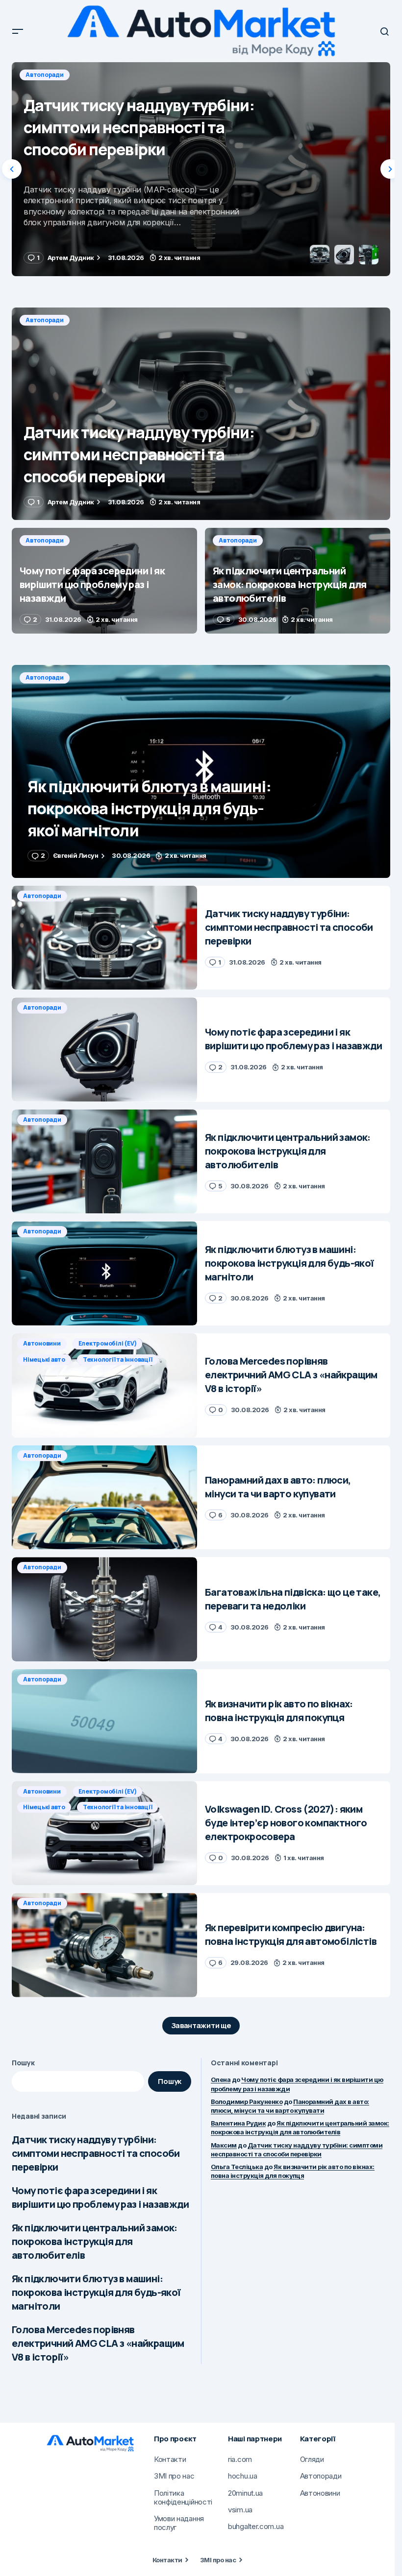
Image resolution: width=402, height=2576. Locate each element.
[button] (18, 31)
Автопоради (45, 75)
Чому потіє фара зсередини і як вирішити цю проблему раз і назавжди (100, 2197)
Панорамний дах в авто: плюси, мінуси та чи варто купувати (290, 2106)
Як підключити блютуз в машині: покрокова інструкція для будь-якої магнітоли (96, 2292)
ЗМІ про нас (218, 2560)
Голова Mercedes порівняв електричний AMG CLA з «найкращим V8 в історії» (98, 2343)
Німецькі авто (44, 1359)
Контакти (167, 2560)
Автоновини (42, 1343)
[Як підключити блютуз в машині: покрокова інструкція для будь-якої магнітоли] (201, 771)
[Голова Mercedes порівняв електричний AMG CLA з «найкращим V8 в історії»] (104, 1385)
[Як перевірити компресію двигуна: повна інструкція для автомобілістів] (104, 1945)
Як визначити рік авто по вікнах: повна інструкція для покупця (293, 2171)
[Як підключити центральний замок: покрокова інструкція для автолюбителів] (298, 581)
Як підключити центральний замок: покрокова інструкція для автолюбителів (95, 2241)
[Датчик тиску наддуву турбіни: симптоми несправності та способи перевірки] (201, 414)
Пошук (23, 2063)
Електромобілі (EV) (108, 1343)
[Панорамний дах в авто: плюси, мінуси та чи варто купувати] (104, 1498)
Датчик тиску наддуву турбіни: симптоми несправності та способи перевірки (96, 2153)
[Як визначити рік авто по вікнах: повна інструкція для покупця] (104, 1721)
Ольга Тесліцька (237, 2167)
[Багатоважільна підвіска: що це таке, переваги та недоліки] (104, 1609)
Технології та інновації (117, 1359)
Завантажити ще (201, 2025)
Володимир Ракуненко (247, 2102)
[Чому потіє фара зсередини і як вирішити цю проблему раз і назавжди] (201, 169)
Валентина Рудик (238, 2123)
